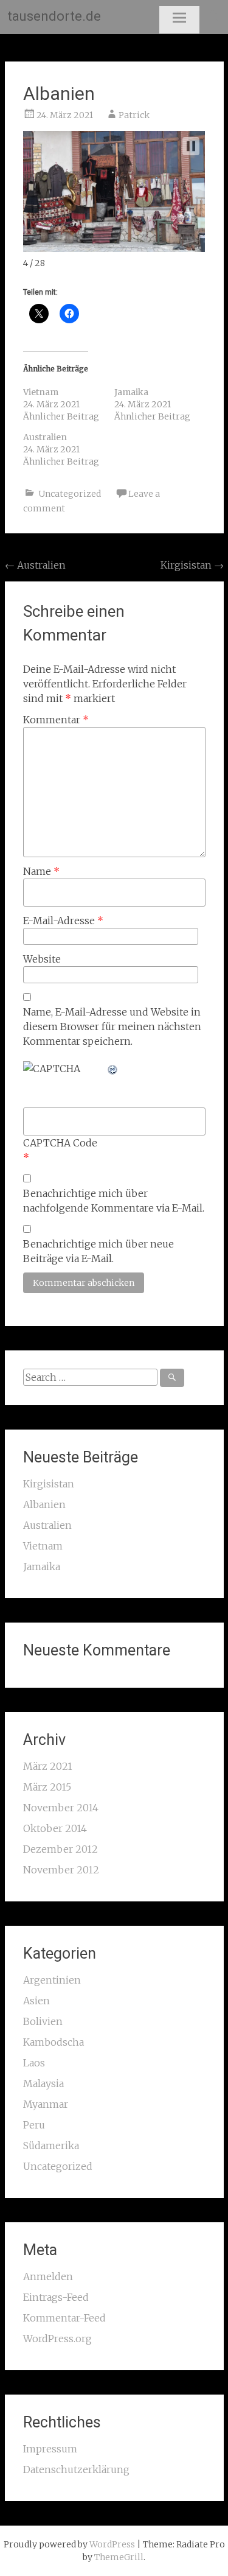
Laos (34, 2063)
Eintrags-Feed (56, 2297)
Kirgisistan (192, 565)
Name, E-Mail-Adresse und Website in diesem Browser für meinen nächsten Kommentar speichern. (112, 1027)
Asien (36, 2001)
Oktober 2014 (55, 1828)
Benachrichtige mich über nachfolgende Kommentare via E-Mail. (114, 1201)
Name (41, 871)
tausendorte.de (54, 16)
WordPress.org (57, 2339)
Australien (45, 437)
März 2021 (48, 1766)
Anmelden (48, 2276)
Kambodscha (54, 2042)
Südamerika (51, 2146)
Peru (34, 2125)
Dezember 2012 (60, 1849)
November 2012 (61, 1870)
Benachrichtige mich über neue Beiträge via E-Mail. (98, 1251)
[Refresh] (113, 1069)
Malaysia (43, 2083)
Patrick (134, 115)
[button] (191, 146)
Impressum (50, 2449)
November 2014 (61, 1808)
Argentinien (52, 1980)
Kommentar (56, 720)
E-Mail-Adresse (63, 921)
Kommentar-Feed (64, 2318)
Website (42, 959)
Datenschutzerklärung (76, 2469)
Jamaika (131, 392)
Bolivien (43, 2021)
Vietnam (41, 392)
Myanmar (46, 2104)
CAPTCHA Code (60, 1143)
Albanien (59, 93)
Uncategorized (70, 494)
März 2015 (47, 1787)
